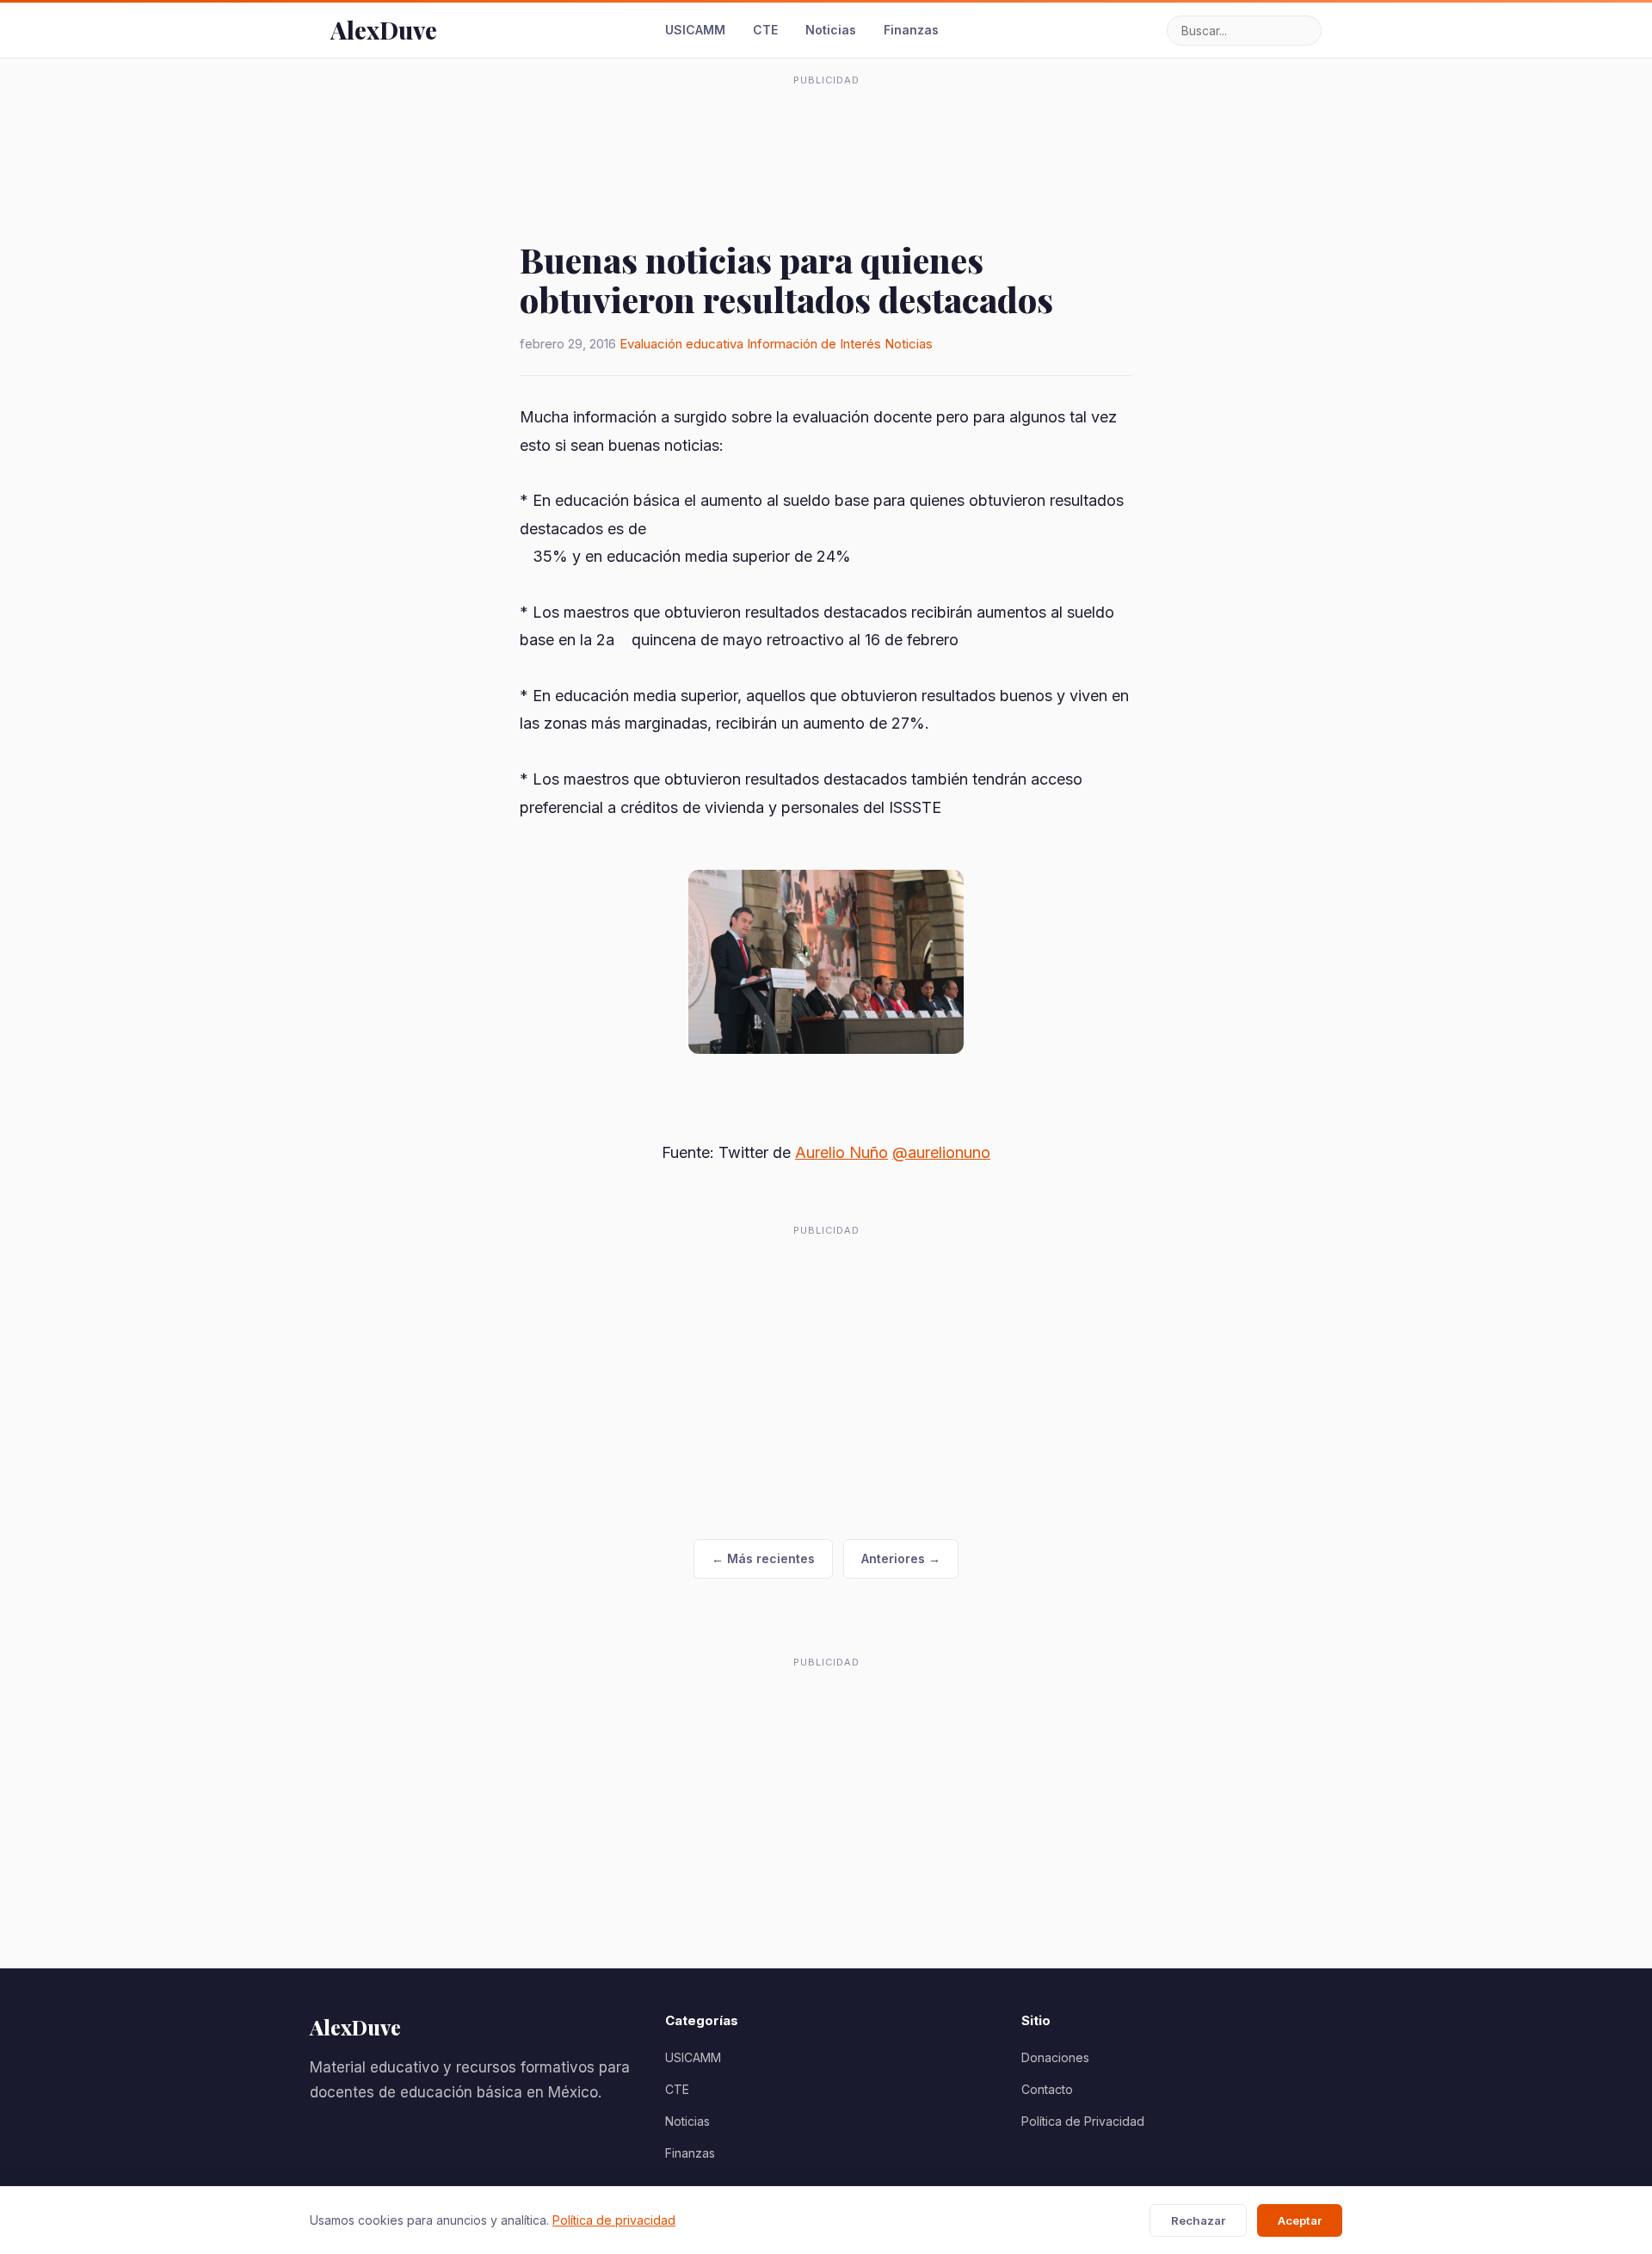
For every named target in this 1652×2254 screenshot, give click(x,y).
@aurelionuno (941, 1152)
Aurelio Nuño (841, 1152)
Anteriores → (901, 1558)
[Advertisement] (826, 132)
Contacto (1047, 2089)
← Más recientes (763, 1558)
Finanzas (911, 30)
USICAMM (695, 30)
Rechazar (1198, 2220)
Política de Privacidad (1083, 2121)
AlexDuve (384, 30)
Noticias (831, 30)
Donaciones (1055, 2057)
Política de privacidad (614, 2220)
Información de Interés (814, 344)
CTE (765, 30)
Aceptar (1300, 2220)
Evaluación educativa (681, 344)
